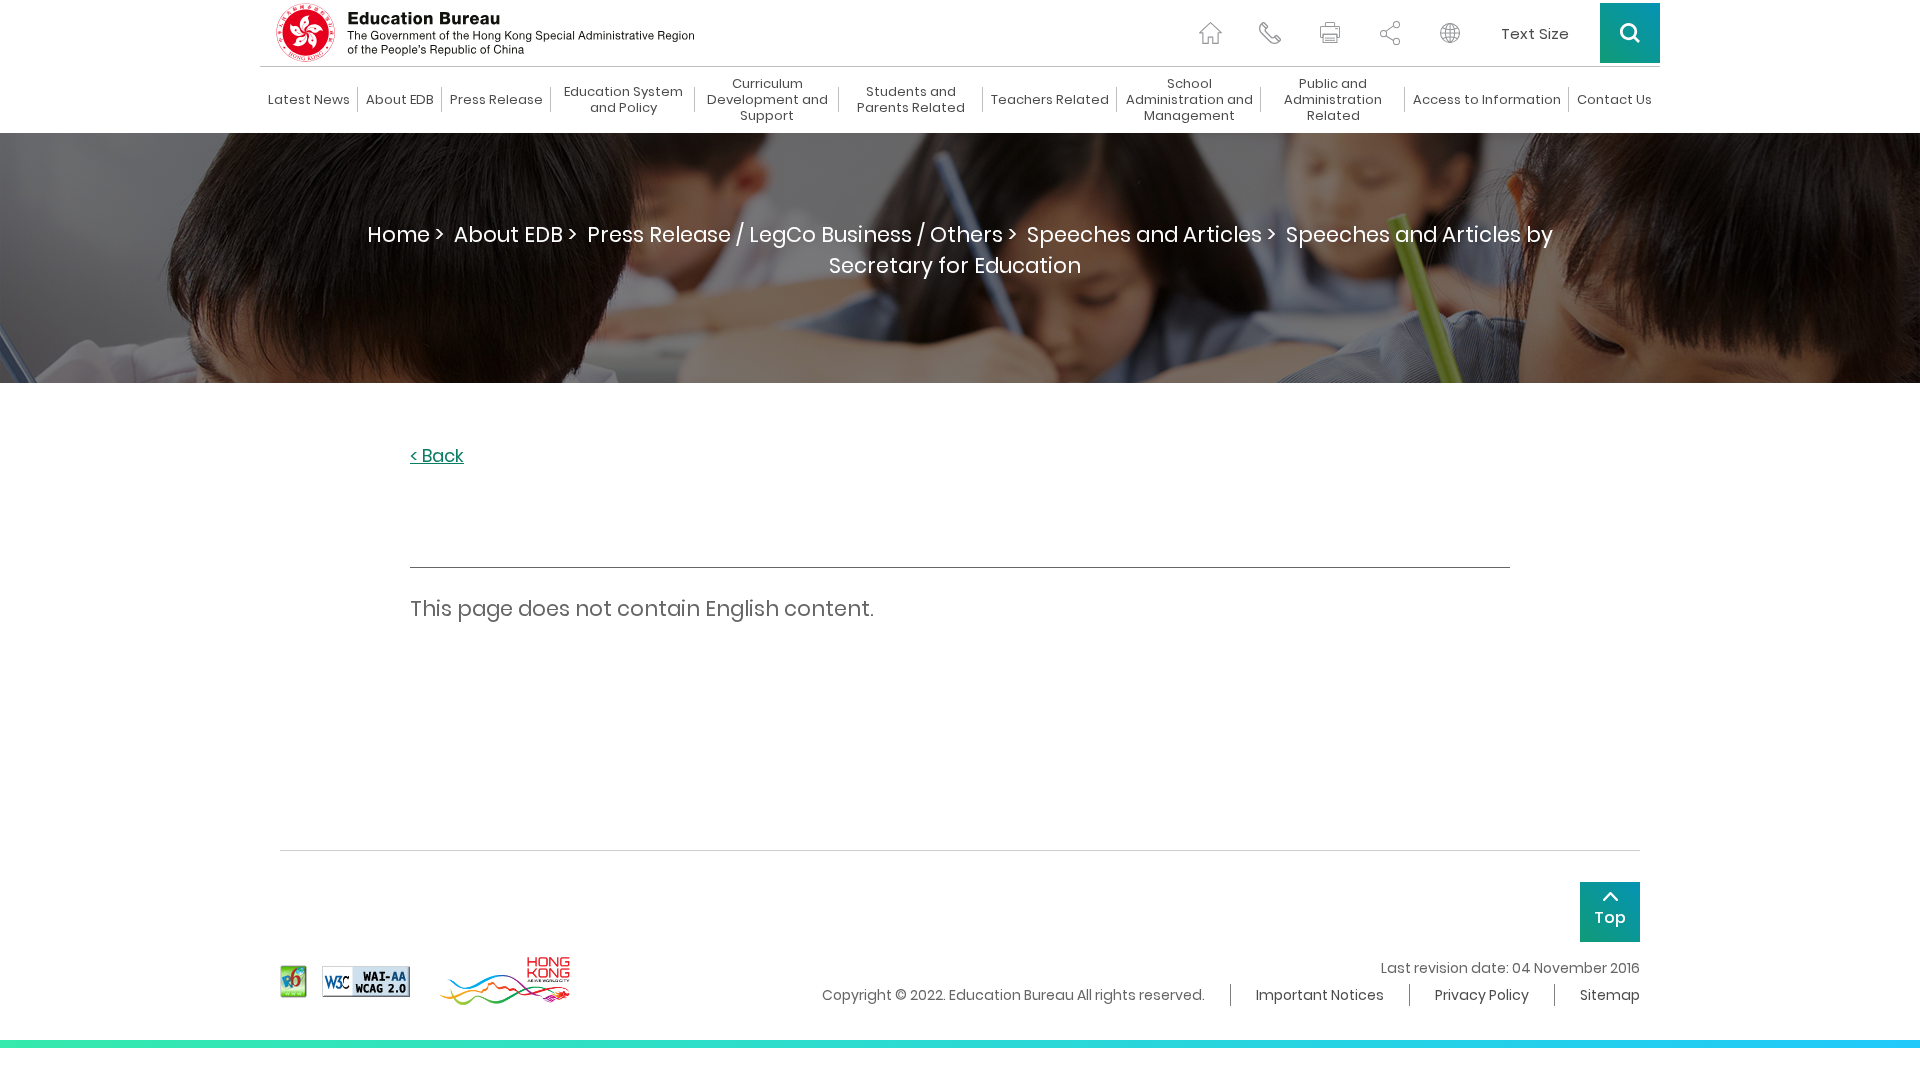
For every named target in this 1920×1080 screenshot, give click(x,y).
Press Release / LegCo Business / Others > (802, 234)
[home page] (1210, 33)
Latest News (309, 100)
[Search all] (1630, 33)
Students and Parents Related (911, 100)
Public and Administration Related (1333, 100)
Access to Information (1487, 100)
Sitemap (1610, 995)
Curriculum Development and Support (767, 100)
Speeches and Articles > (1151, 234)
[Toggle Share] (1390, 33)
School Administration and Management (1189, 100)
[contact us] (1270, 33)
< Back (437, 456)
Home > (405, 234)
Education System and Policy (623, 100)
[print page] (1330, 33)
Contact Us (1614, 100)
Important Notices (1320, 995)
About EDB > (515, 234)
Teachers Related (1050, 100)
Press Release (496, 100)
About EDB (400, 100)
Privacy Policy (1482, 995)
